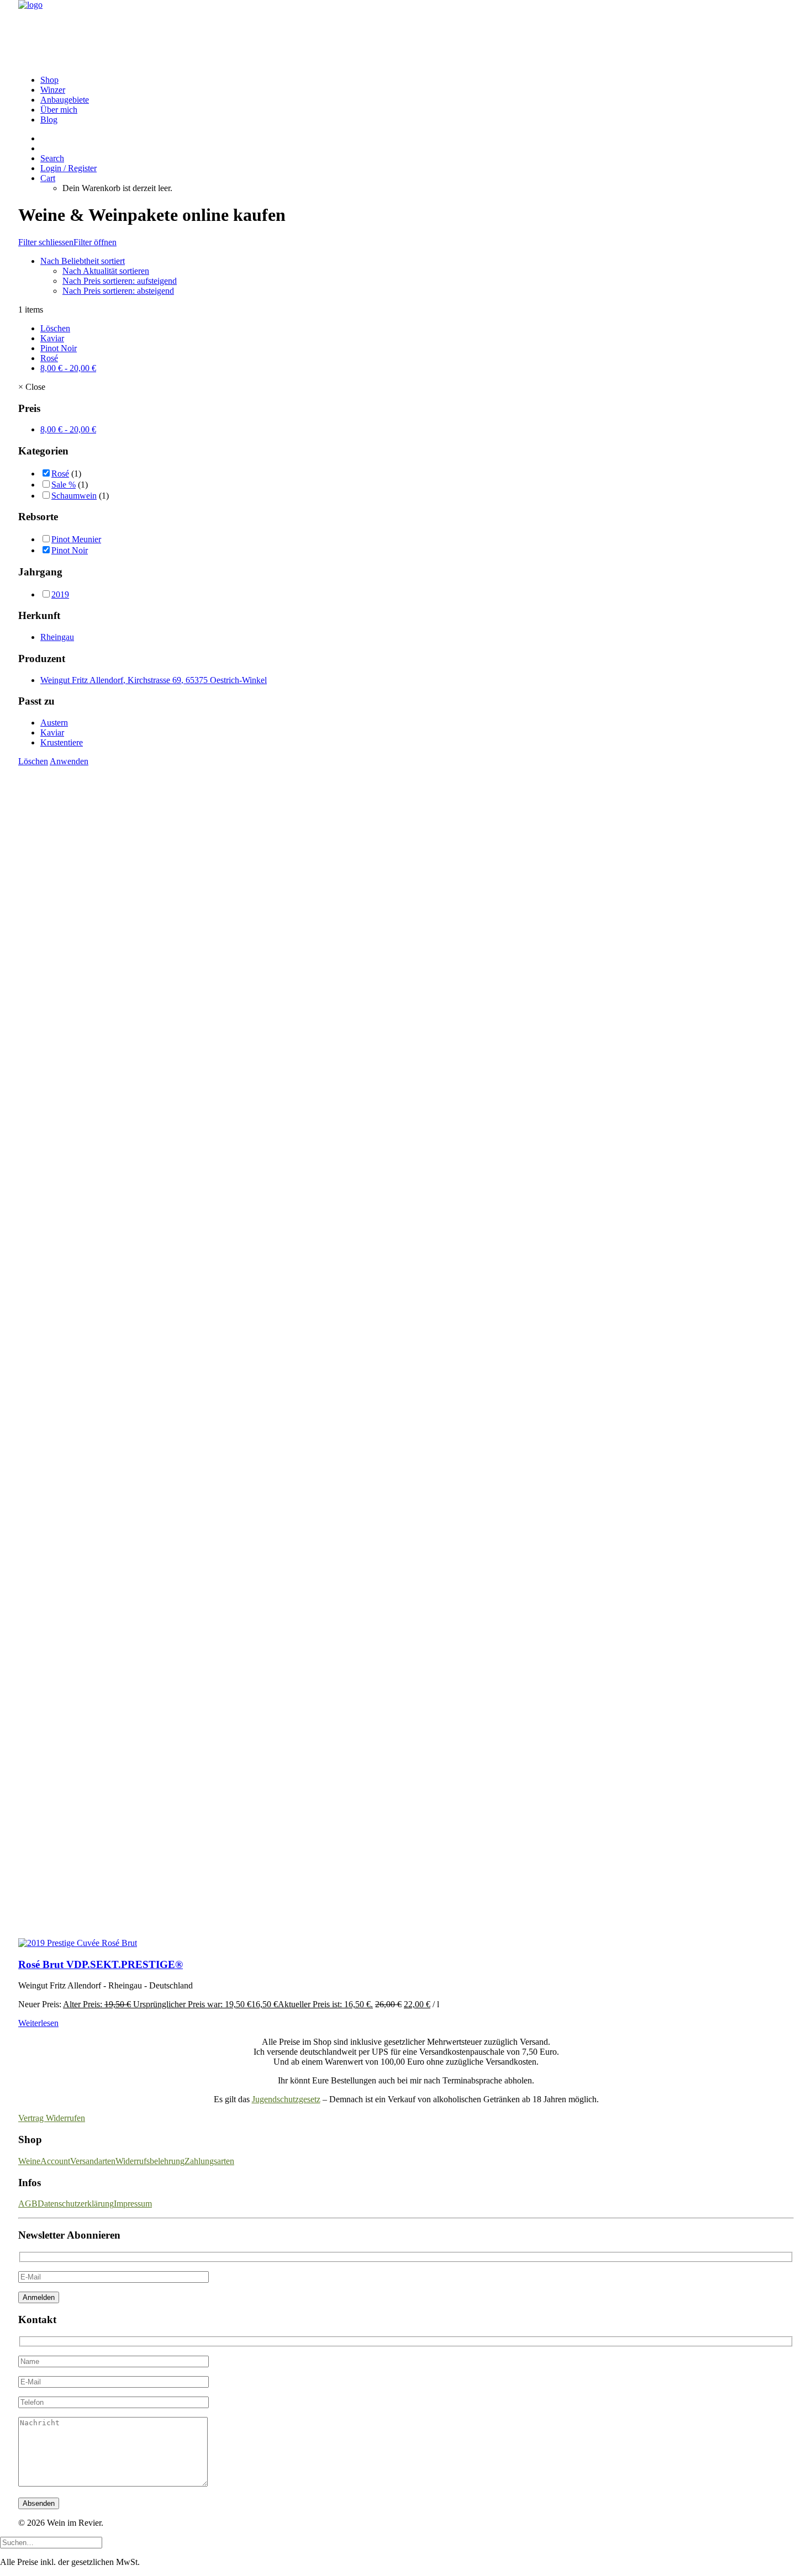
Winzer (53, 90)
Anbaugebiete (65, 100)
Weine (29, 2161)
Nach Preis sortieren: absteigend (118, 291)
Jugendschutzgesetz (286, 2099)
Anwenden (69, 761)
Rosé (49, 358)
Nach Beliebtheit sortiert (83, 261)
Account (55, 2161)
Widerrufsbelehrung (150, 2161)
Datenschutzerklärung (76, 2204)
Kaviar (52, 338)
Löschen (55, 328)
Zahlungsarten (209, 2161)
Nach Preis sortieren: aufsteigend (120, 281)
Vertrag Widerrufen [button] (52, 2118)
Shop (49, 80)
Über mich (59, 110)
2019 (60, 594)
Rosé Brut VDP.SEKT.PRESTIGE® (101, 1964)
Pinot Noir (59, 348)
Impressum (133, 2204)
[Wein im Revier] (406, 33)
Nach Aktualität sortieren (106, 271)
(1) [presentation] (76, 474)
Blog (49, 120)
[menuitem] (417, 80)
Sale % (64, 485)
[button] (52, 158)
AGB (28, 2204)
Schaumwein (74, 496)
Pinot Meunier (76, 539)
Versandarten (93, 2161)
